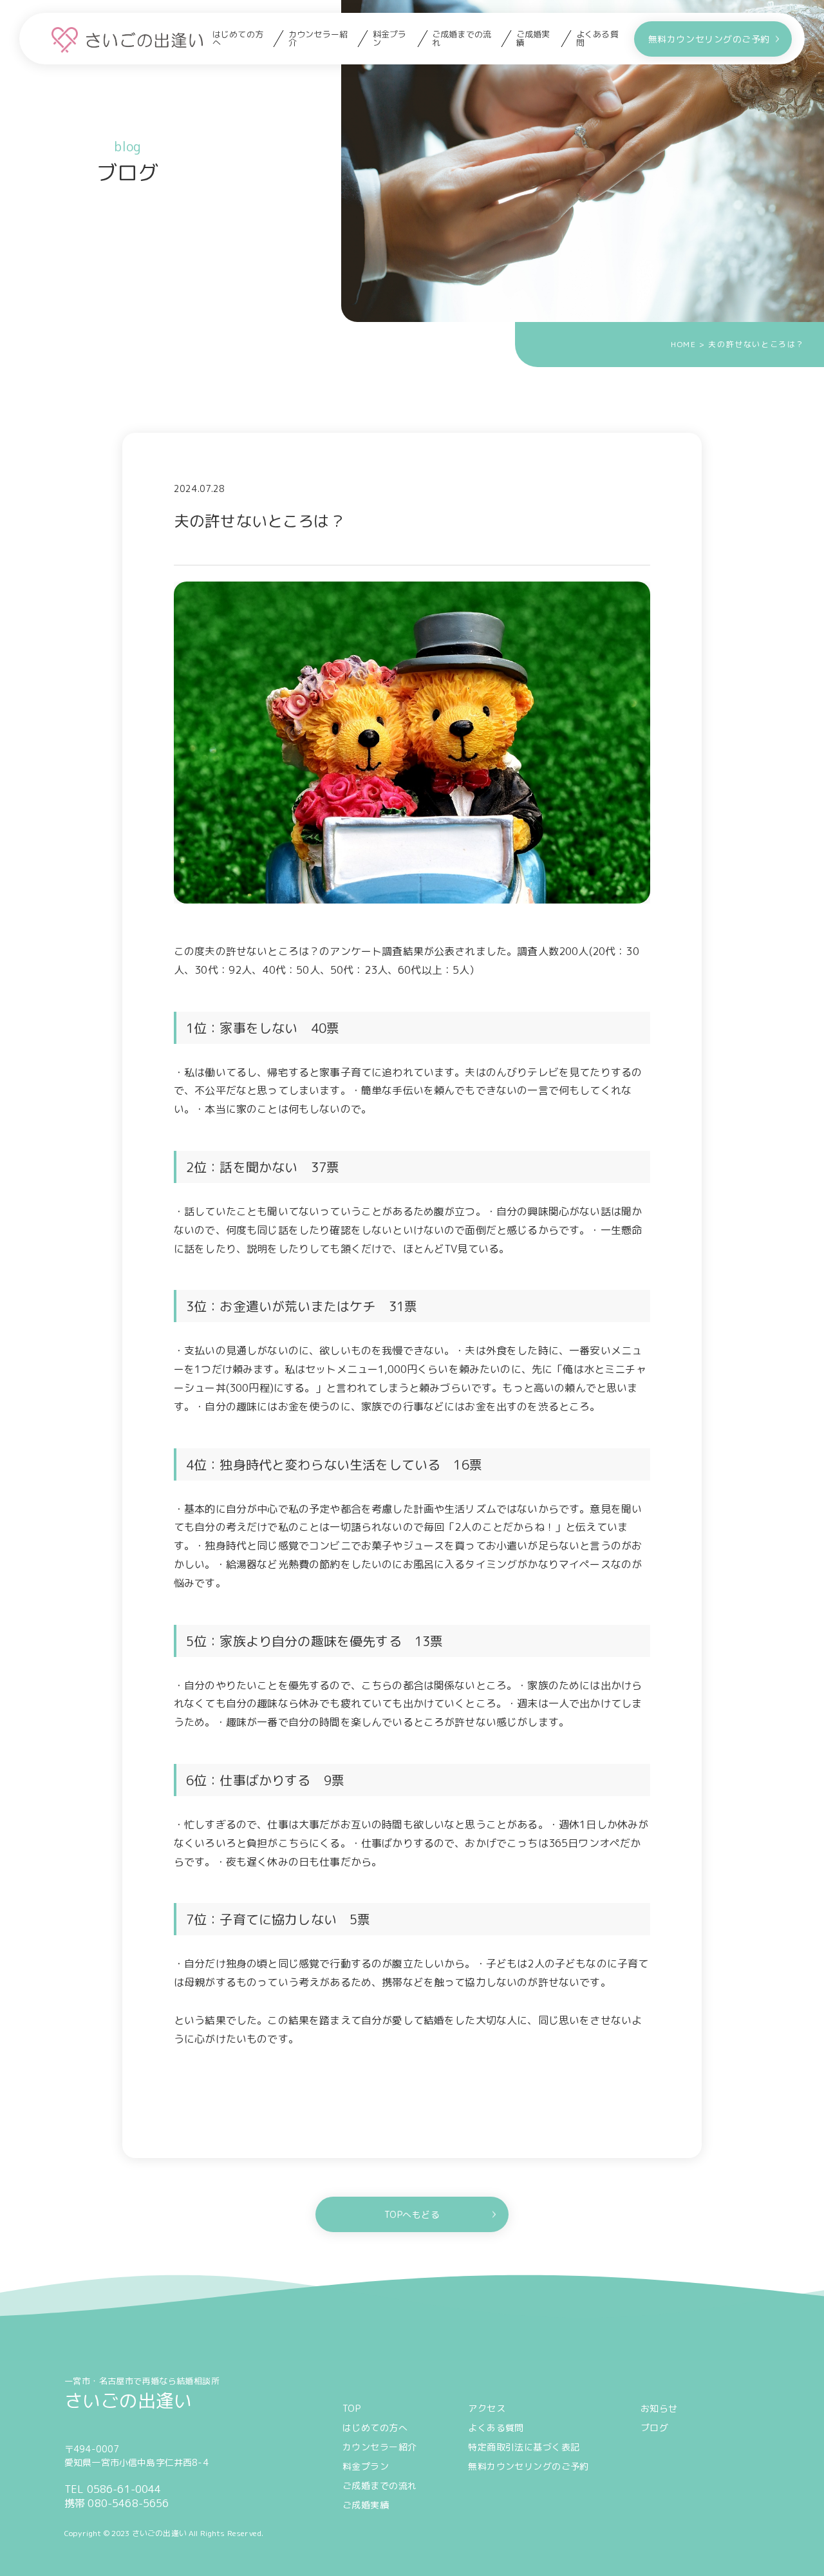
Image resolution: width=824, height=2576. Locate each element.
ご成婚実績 (533, 39)
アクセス (487, 2408)
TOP (351, 2408)
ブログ (654, 2428)
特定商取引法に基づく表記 (524, 2447)
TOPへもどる (412, 2214)
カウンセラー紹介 (318, 39)
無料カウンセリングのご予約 (709, 39)
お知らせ (659, 2408)
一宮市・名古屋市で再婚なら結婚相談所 (142, 2393)
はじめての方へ (238, 39)
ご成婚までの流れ (462, 39)
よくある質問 (597, 39)
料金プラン (390, 39)
